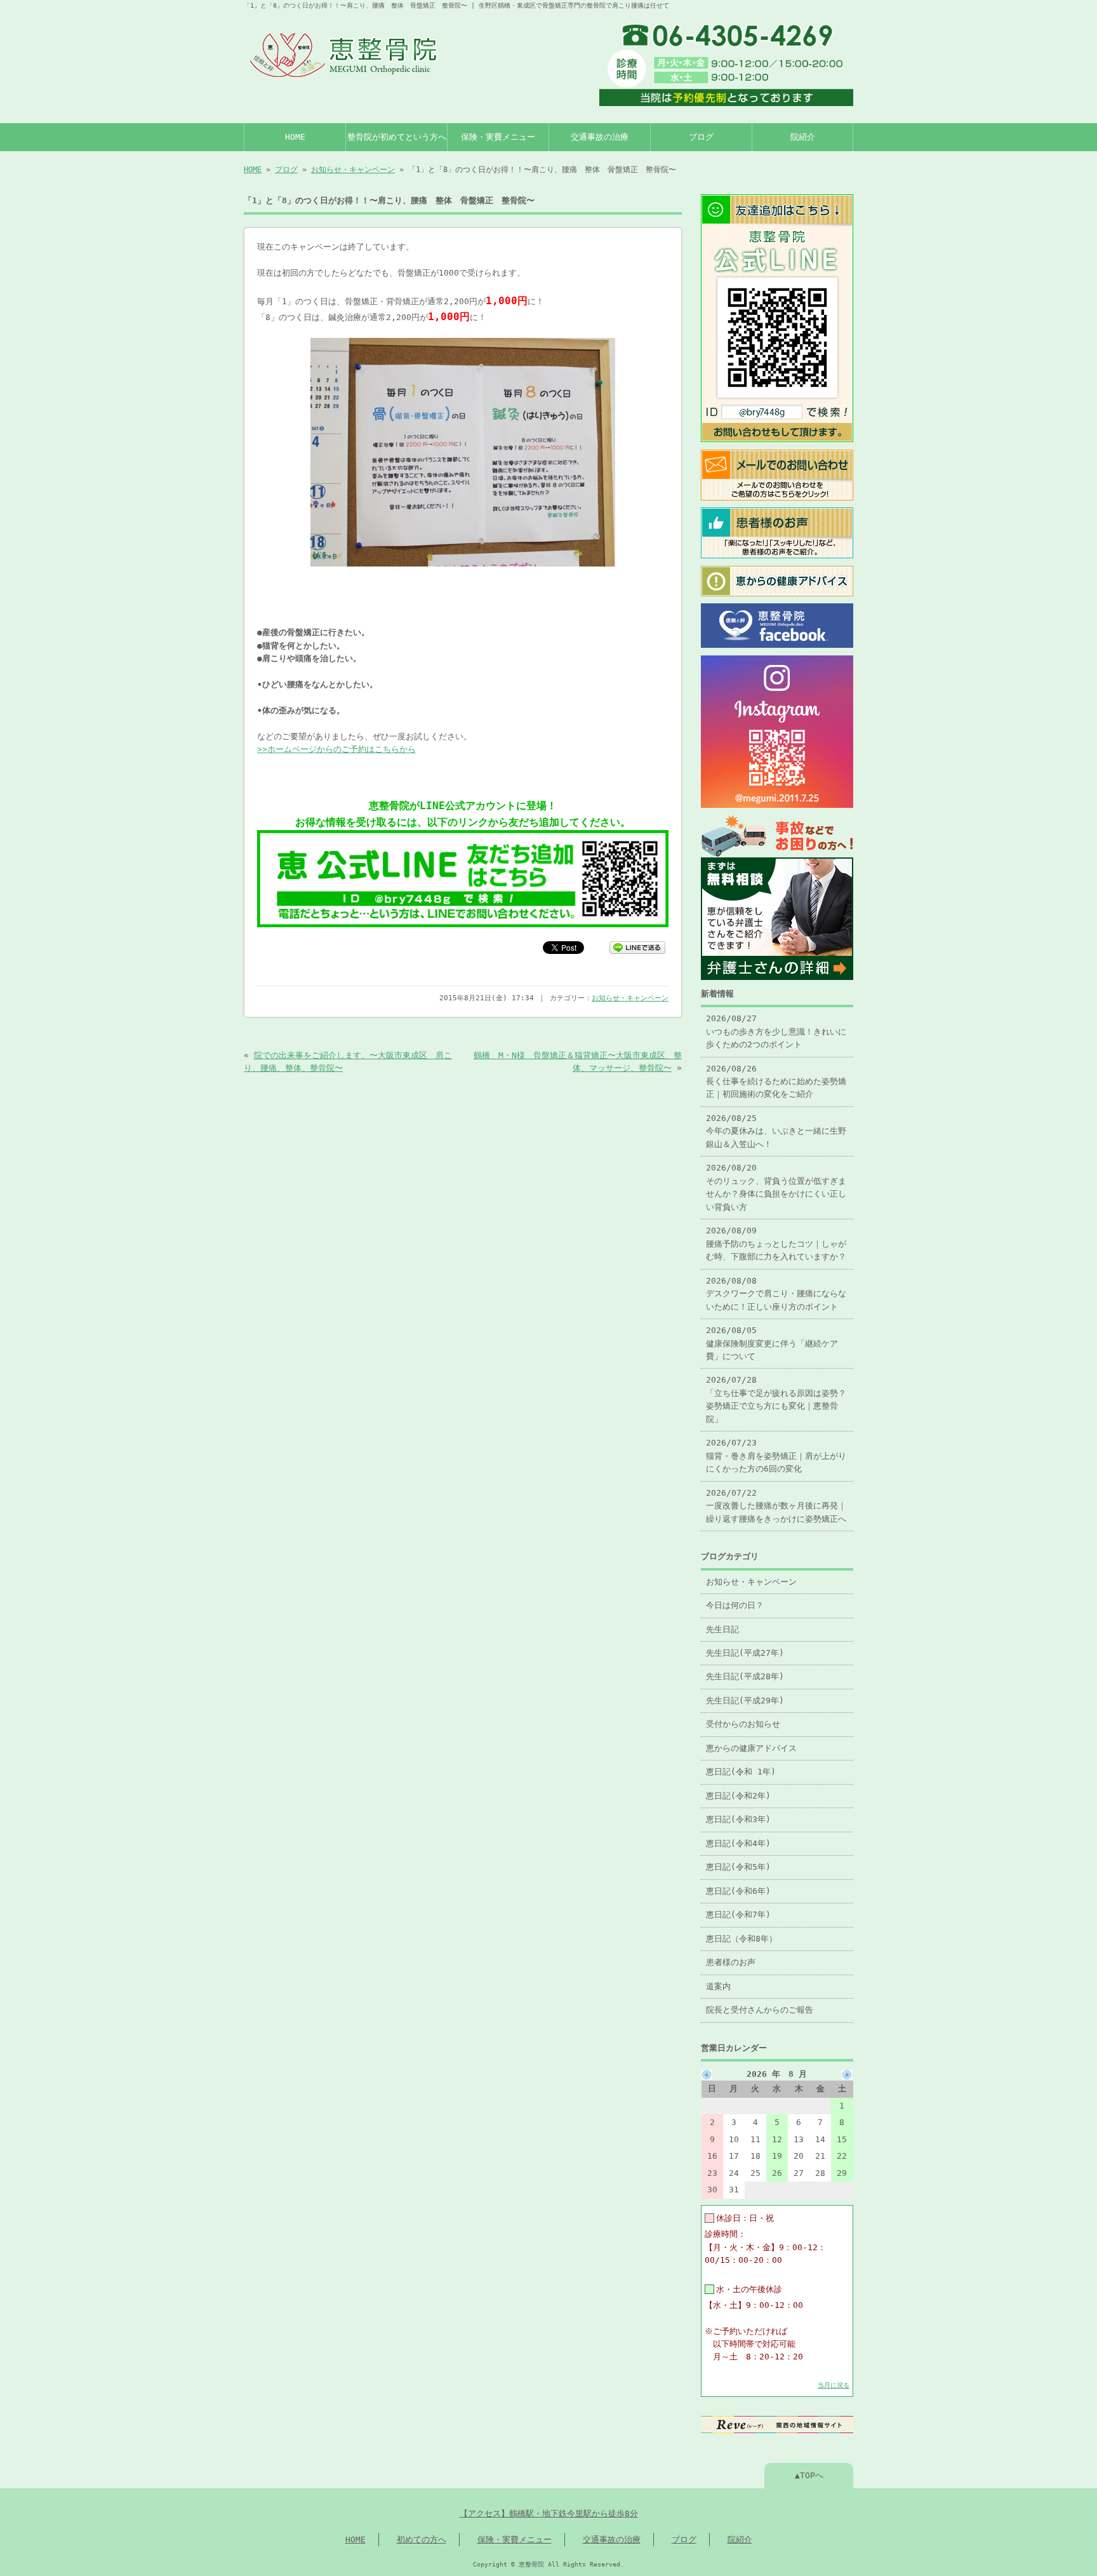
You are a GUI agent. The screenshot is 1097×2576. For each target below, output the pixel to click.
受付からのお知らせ (743, 1724)
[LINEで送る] (637, 947)
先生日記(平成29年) (745, 1701)
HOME (295, 137)
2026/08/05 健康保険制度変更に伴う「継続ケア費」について (772, 1343)
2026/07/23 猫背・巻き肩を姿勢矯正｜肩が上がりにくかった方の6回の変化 (776, 1456)
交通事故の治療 (600, 137)
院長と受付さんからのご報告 (760, 2010)
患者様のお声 (731, 1962)
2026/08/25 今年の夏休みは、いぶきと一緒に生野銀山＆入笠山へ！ (776, 1131)
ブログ (701, 137)
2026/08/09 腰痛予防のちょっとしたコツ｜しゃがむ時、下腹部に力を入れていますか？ (776, 1244)
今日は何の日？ (735, 1605)
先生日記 (722, 1629)
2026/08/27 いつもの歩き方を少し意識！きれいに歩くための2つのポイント (776, 1031)
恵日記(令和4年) (738, 1843)
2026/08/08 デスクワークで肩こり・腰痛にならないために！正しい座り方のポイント (776, 1294)
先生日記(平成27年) (745, 1653)
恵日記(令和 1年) (741, 1772)
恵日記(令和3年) (738, 1819)
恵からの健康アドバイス (751, 1748)
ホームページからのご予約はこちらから (342, 749)
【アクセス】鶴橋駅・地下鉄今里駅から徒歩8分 (549, 2513)
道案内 (718, 1986)
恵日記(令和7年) (738, 1915)
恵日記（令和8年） (741, 1939)
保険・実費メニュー (498, 137)
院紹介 (803, 137)
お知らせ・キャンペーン (353, 170)
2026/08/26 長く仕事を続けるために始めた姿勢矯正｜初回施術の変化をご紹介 (776, 1082)
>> (262, 749)
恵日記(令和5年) (738, 1867)
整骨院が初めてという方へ (397, 137)
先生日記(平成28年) (745, 1676)
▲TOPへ (809, 2475)
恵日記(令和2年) (738, 1796)
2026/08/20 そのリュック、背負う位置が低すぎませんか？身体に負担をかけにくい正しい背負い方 (776, 1187)
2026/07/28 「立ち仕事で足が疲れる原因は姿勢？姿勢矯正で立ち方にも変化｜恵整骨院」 (776, 1399)
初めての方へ (422, 2539)
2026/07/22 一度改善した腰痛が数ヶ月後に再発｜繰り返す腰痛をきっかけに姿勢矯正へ (776, 1506)
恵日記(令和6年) (738, 1891)
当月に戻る (834, 2385)
